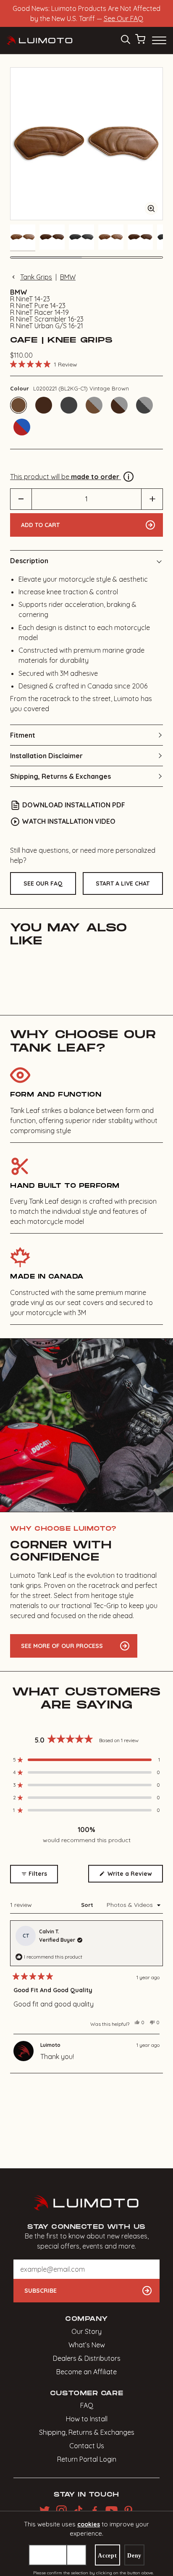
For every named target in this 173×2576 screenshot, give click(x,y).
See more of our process (62, 1646)
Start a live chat (123, 883)
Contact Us (87, 2446)
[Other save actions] (76, 2555)
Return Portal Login (87, 2459)
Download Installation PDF (74, 805)
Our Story (86, 2331)
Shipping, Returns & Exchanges (60, 776)
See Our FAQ (123, 18)
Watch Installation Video (69, 821)
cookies (89, 2524)
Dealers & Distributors (87, 2358)
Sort (88, 1905)
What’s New (87, 2345)
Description (29, 561)
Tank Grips (36, 277)
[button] (44, 364)
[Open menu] (158, 40)
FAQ (87, 2405)
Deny (134, 2556)
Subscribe (41, 2291)
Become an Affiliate (86, 2372)
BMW (68, 277)
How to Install (87, 2419)
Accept (107, 2556)
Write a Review (134, 1876)
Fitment (23, 735)
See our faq (43, 883)
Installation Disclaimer (46, 756)
